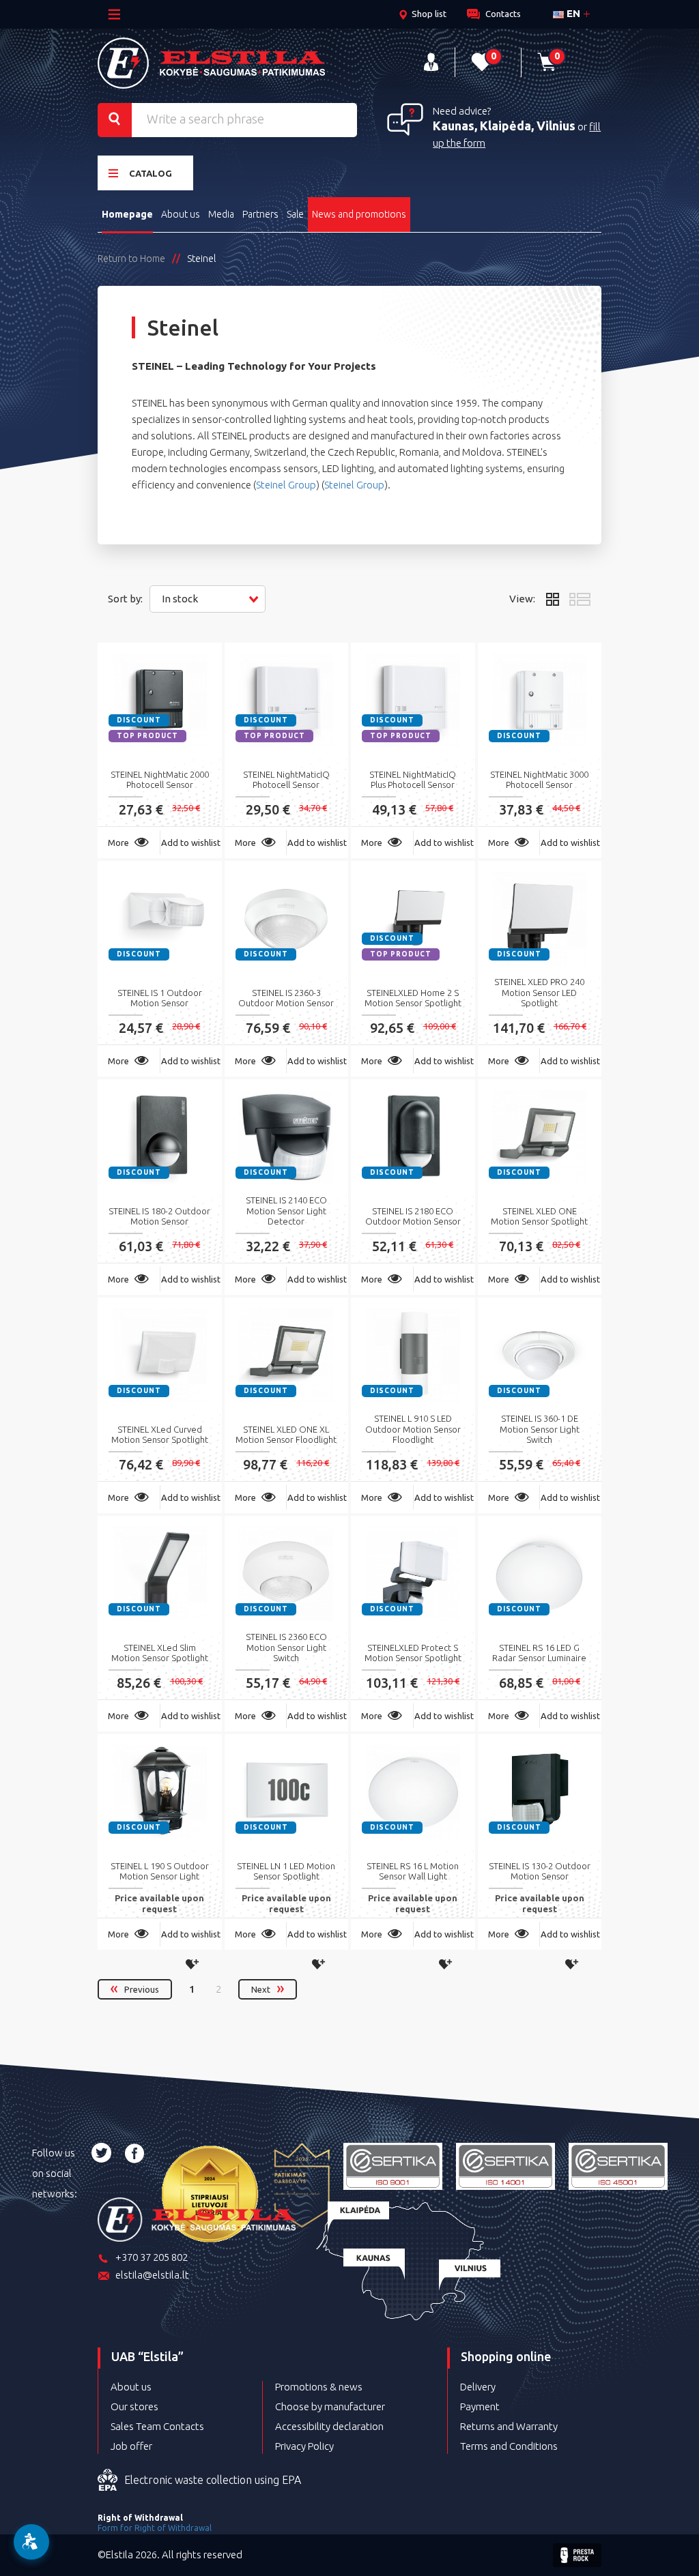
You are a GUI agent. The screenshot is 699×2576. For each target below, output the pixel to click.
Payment (480, 2406)
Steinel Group (286, 485)
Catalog (151, 173)
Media (221, 214)
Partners (260, 214)
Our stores (134, 2406)
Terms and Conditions (509, 2446)
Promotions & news (319, 2387)
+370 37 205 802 (152, 2257)
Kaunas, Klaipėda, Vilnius (504, 126)
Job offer (131, 2446)
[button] (208, 599)
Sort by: (125, 599)
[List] (580, 599)
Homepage (127, 214)
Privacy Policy (304, 2446)
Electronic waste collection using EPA (213, 2480)
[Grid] (552, 599)
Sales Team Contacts (157, 2426)
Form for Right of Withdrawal (155, 2528)
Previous (142, 1989)
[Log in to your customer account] (431, 62)
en (572, 13)
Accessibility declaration (329, 2426)
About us (181, 214)
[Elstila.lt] (211, 63)
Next (261, 1989)
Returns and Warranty (509, 2426)
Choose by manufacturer (330, 2406)
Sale (295, 214)
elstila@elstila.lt (152, 2275)
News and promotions (359, 214)
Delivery (478, 2387)
